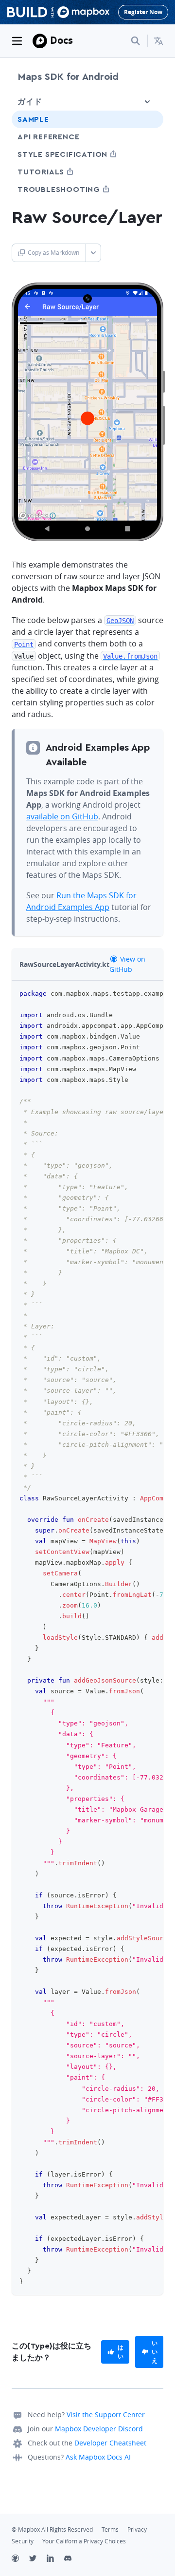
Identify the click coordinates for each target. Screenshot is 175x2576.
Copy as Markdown (53, 253)
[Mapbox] (40, 41)
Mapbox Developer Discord (99, 2429)
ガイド (30, 102)
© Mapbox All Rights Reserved (52, 2529)
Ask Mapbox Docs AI (98, 2457)
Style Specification (80, 154)
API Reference (48, 137)
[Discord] (73, 2559)
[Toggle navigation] (17, 41)
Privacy (137, 2529)
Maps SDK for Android (68, 77)
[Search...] (136, 41)
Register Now (143, 12)
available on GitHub (62, 816)
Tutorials (59, 172)
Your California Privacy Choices (84, 2541)
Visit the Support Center (106, 2415)
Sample (33, 119)
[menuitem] (158, 41)
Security (23, 2541)
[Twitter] (38, 2559)
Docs (61, 40)
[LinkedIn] (55, 2559)
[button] (158, 41)
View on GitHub (127, 964)
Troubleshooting (77, 189)
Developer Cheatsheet (110, 2443)
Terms (110, 2529)
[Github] (20, 2559)
